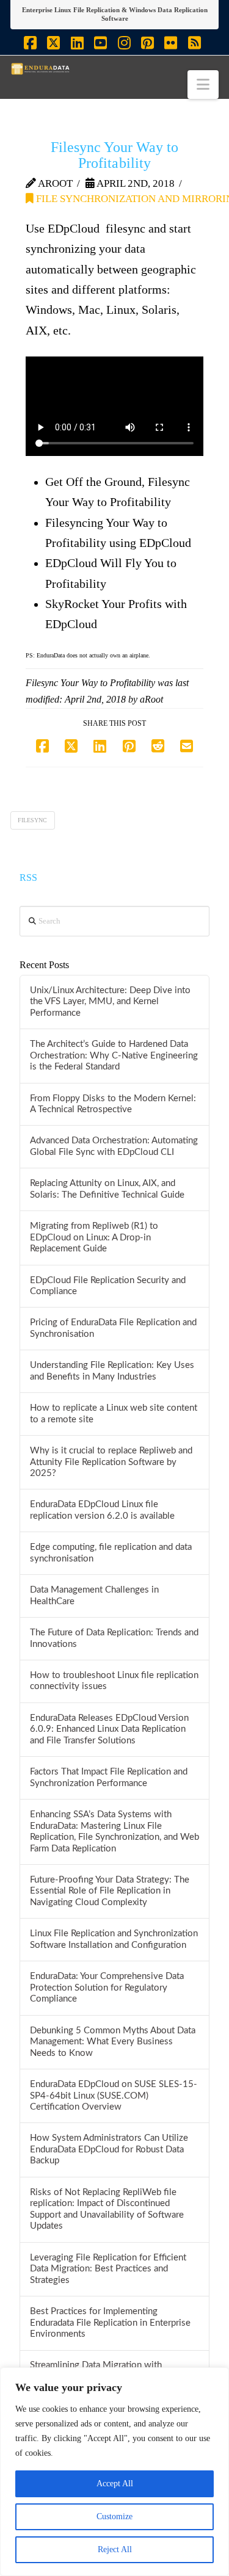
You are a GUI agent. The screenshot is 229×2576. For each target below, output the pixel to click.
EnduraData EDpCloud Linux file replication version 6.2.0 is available (102, 1510)
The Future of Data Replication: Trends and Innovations (114, 1638)
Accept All (115, 2484)
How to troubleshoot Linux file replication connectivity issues (114, 1681)
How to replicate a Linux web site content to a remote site (114, 1414)
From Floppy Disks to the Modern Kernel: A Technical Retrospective (113, 1104)
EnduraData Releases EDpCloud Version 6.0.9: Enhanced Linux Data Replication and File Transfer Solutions (109, 1729)
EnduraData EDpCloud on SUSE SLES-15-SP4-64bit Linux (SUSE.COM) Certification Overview (114, 2096)
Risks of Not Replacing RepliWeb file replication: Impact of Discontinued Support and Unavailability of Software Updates (107, 2209)
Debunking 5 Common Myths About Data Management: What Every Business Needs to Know (113, 2042)
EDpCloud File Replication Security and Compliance (108, 1286)
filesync (32, 820)
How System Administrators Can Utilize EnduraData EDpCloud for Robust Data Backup (109, 2149)
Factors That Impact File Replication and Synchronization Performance (109, 1778)
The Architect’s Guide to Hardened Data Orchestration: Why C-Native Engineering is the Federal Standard (114, 1055)
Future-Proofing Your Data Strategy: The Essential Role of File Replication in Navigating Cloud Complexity (110, 1891)
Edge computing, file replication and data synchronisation (111, 1553)
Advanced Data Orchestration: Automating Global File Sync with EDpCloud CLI (114, 1146)
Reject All (115, 2549)
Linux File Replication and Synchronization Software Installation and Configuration (114, 1939)
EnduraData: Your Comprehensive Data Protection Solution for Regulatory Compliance (107, 1988)
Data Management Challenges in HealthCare (94, 1596)
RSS (28, 877)
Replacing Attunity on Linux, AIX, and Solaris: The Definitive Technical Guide (107, 1189)
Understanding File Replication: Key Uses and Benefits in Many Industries (112, 1371)
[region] (114, 2472)
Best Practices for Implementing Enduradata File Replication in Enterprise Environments (110, 2323)
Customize (114, 2516)
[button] (203, 85)
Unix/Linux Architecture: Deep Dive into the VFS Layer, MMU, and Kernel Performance (110, 1002)
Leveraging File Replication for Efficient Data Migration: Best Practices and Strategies (108, 2269)
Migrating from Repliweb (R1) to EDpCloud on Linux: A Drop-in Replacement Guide (94, 1237)
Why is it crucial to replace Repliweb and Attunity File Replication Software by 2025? (111, 1462)
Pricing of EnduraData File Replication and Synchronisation (113, 1328)
